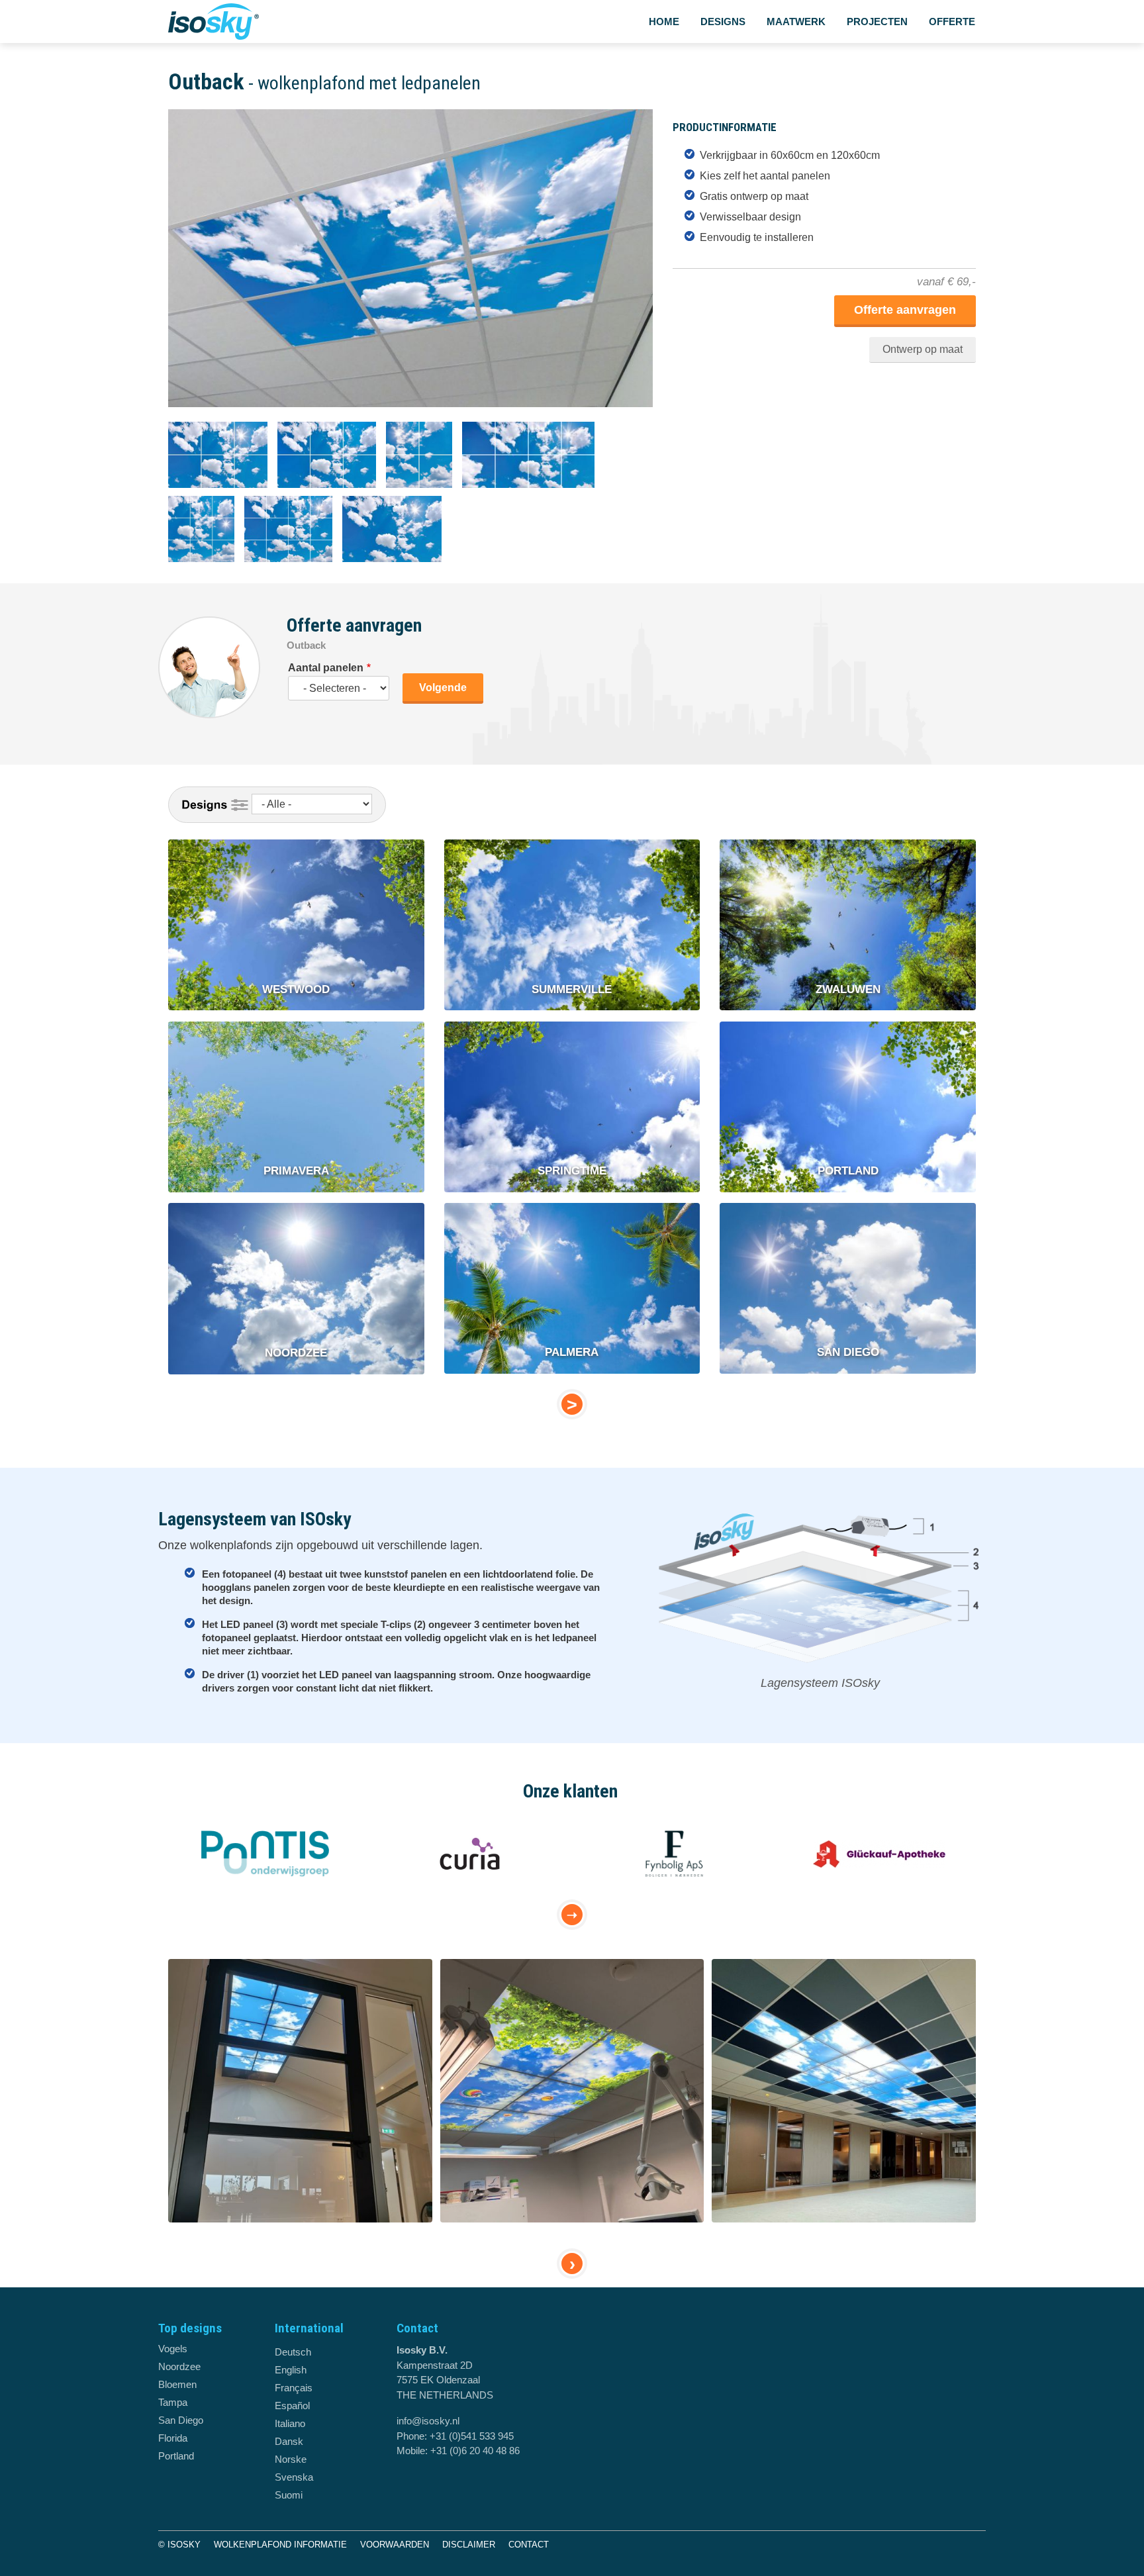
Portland (176, 2456)
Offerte (952, 22)
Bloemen (177, 2384)
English (291, 2370)
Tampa (173, 2402)
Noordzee (179, 2366)
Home (664, 22)
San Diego (181, 2420)
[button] (414, 414)
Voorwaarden (395, 2545)
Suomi (289, 2495)
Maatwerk (796, 22)
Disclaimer (469, 2545)
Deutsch (293, 2352)
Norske (291, 2459)
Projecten (877, 22)
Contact (529, 2545)
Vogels (173, 2349)
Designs (723, 22)
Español (292, 2406)
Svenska (294, 2477)
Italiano (290, 2423)
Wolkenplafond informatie (280, 2545)
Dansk (289, 2441)
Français (294, 2388)
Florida (173, 2438)
